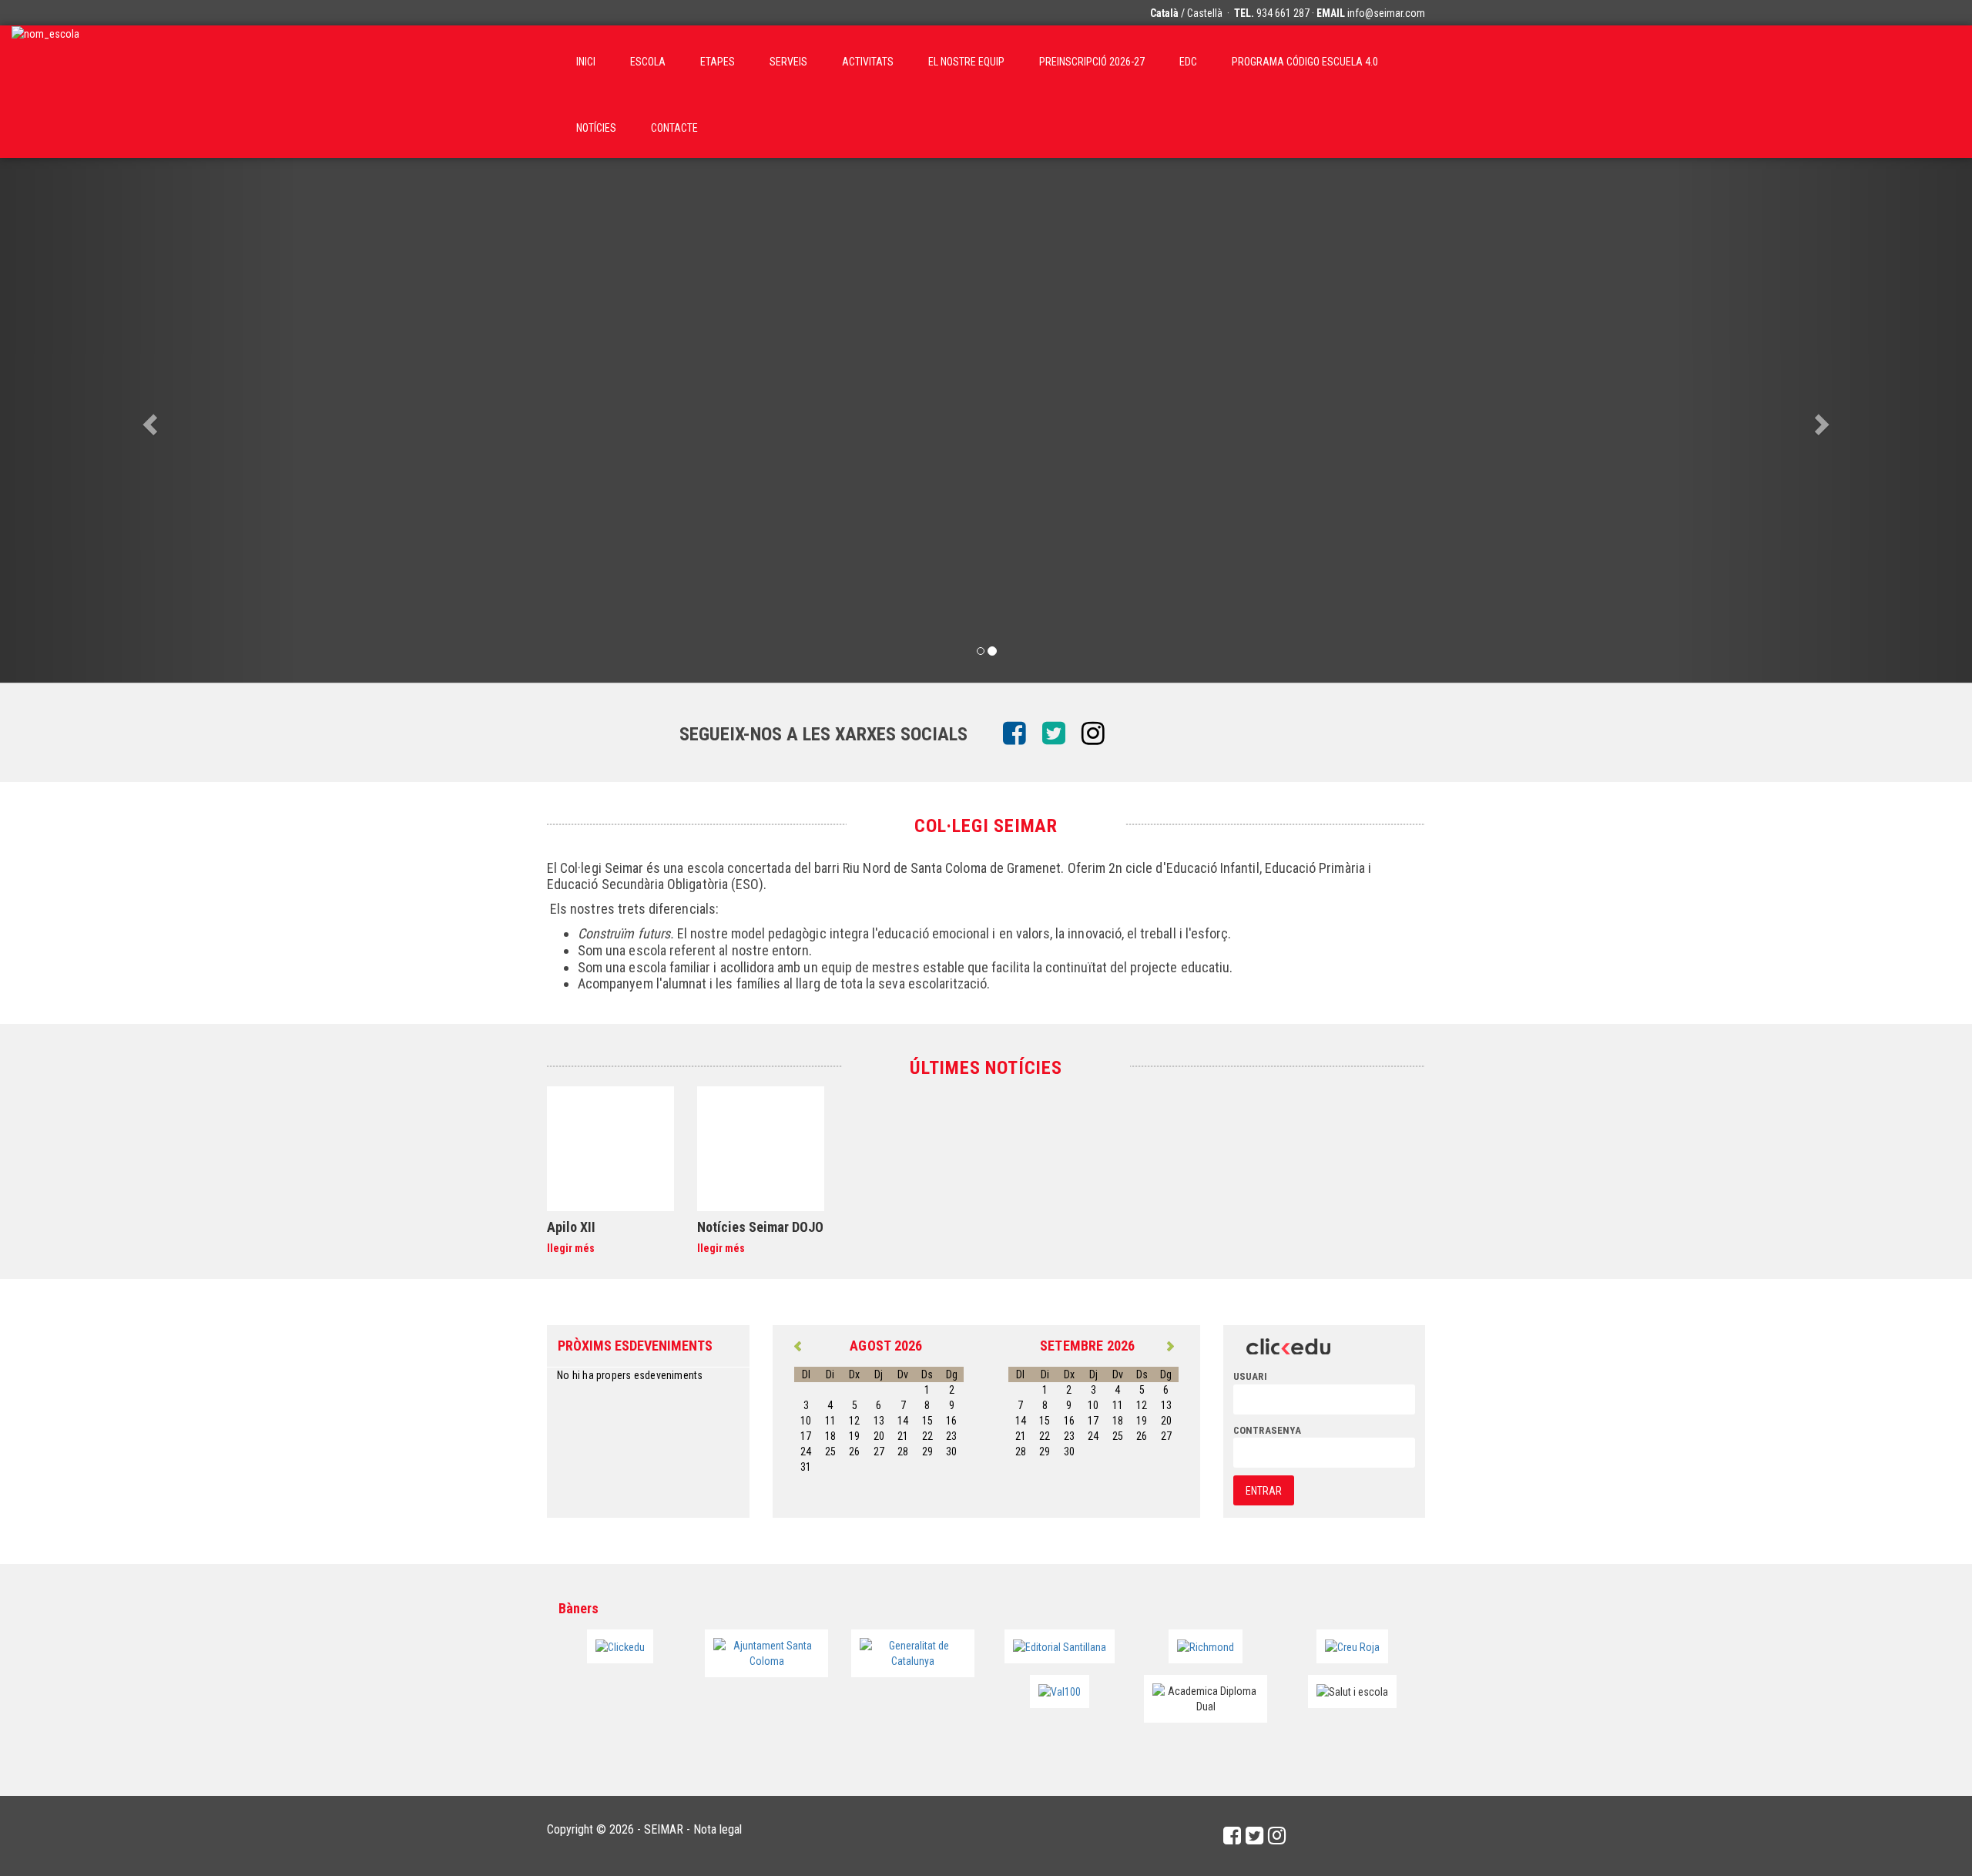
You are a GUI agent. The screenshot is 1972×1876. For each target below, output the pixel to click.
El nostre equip (966, 62)
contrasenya (1267, 1430)
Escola (648, 62)
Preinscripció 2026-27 (1092, 62)
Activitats (868, 62)
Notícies (596, 128)
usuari (1250, 1376)
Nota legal (718, 1829)
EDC (1188, 62)
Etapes (718, 62)
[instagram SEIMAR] (1099, 734)
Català (1164, 13)
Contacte (674, 128)
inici (586, 62)
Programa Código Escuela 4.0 (1305, 62)
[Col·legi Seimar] (45, 59)
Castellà (1205, 13)
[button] (148, 420)
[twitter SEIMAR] (1060, 734)
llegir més (571, 1248)
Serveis (788, 62)
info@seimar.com (1386, 13)
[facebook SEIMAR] (1020, 734)
